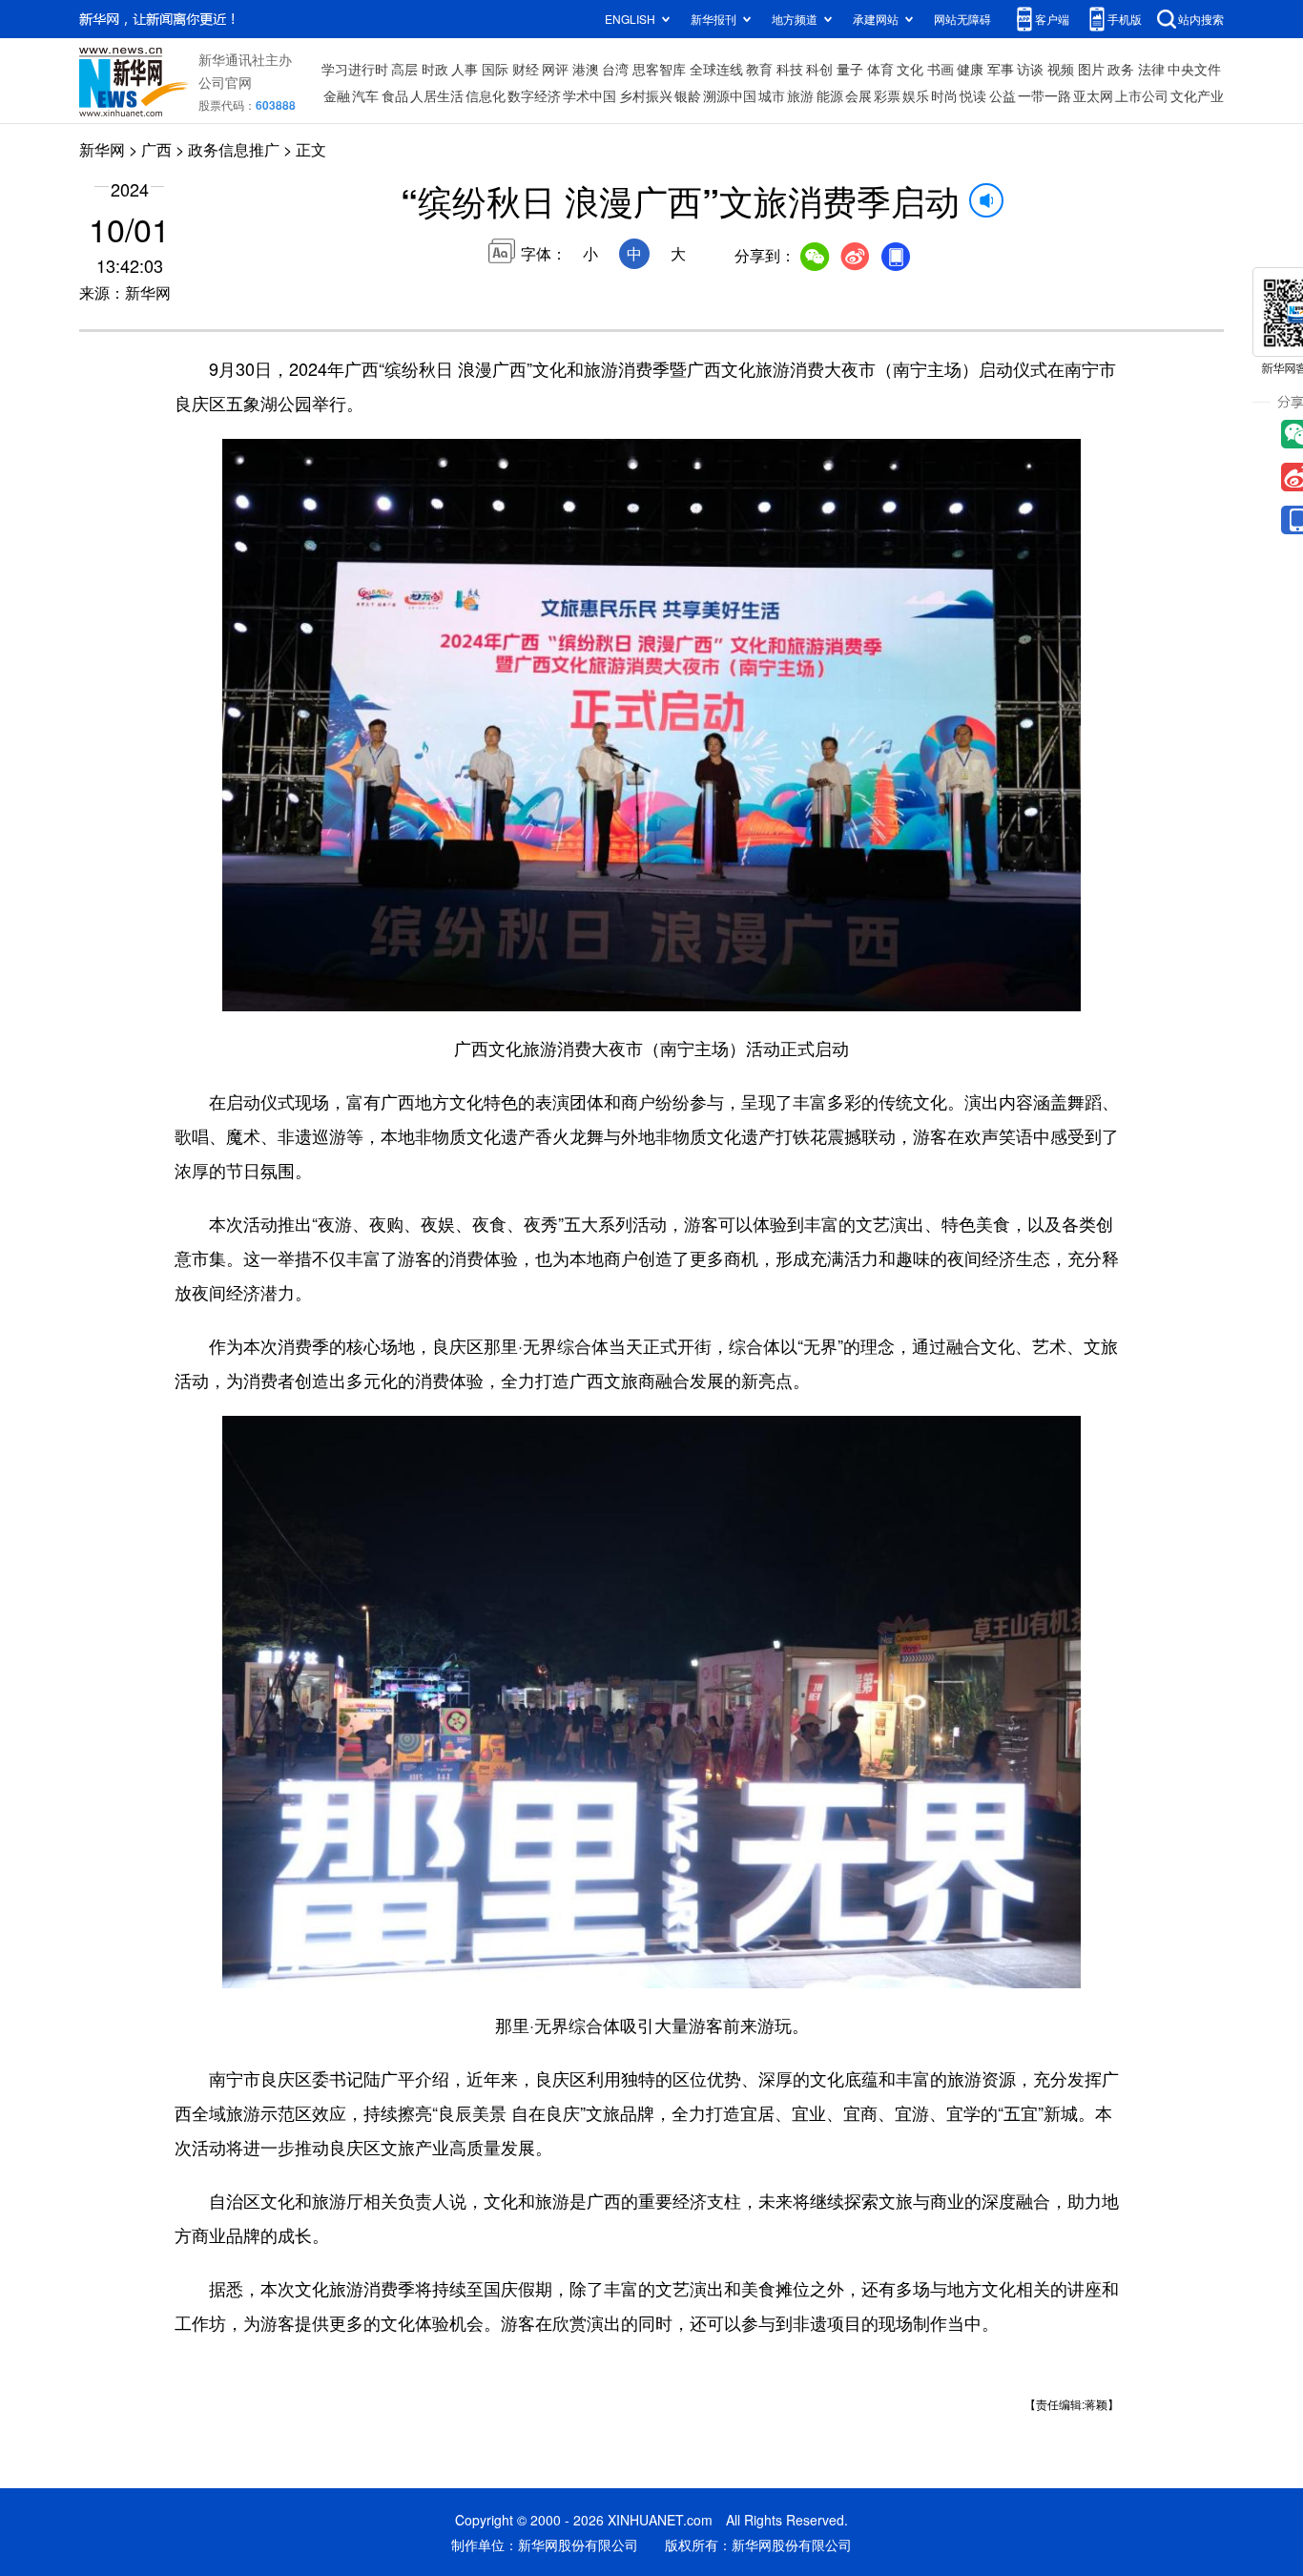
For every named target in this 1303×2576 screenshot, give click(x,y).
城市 (772, 95)
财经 (526, 69)
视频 (1061, 69)
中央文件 (1194, 69)
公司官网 (225, 82)
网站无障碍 (962, 19)
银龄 (688, 95)
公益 (1003, 95)
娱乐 (916, 95)
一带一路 (1044, 95)
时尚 (944, 95)
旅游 (800, 95)
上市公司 (1142, 95)
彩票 (887, 95)
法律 (1151, 69)
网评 (555, 69)
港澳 (586, 69)
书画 (941, 69)
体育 (880, 69)
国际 (495, 69)
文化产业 (1197, 95)
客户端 (1052, 19)
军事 (1001, 69)
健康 (970, 69)
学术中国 (589, 95)
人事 (465, 69)
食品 (395, 95)
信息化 (486, 95)
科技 (790, 69)
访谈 (1030, 69)
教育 (759, 69)
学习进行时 (355, 69)
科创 (819, 69)
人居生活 (437, 95)
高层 (404, 69)
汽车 (365, 95)
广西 (156, 149)
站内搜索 (1201, 19)
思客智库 (659, 69)
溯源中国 (730, 95)
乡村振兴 (646, 95)
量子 (850, 69)
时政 (435, 69)
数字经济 (534, 95)
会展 (858, 95)
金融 (337, 95)
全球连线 (716, 69)
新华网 (102, 149)
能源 (830, 95)
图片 (1091, 69)
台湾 (615, 69)
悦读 (973, 95)
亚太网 (1093, 95)
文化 (910, 69)
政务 (1121, 69)
